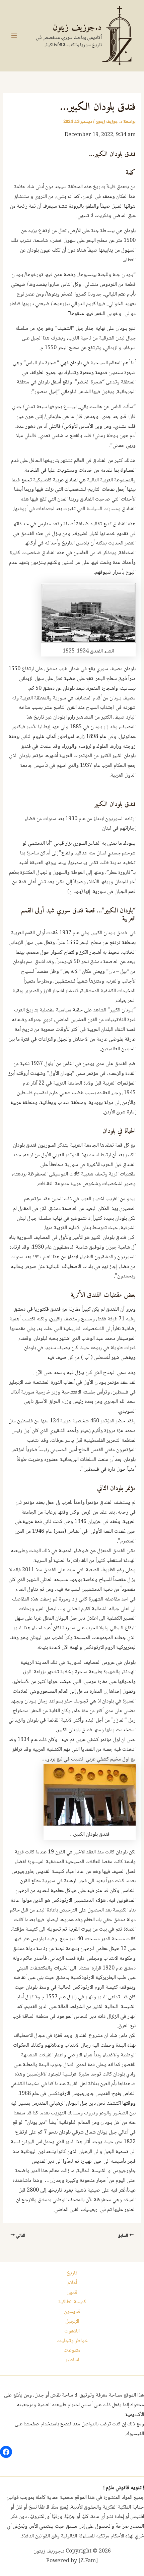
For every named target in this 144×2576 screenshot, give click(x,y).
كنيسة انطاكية (72, 2302)
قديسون (72, 2312)
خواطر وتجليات (72, 2341)
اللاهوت (72, 2331)
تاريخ (72, 2273)
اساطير (72, 2360)
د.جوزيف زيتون (77, 28)
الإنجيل (72, 2322)
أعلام (72, 2283)
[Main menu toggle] (14, 36)
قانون (72, 2293)
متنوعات (72, 2350)
